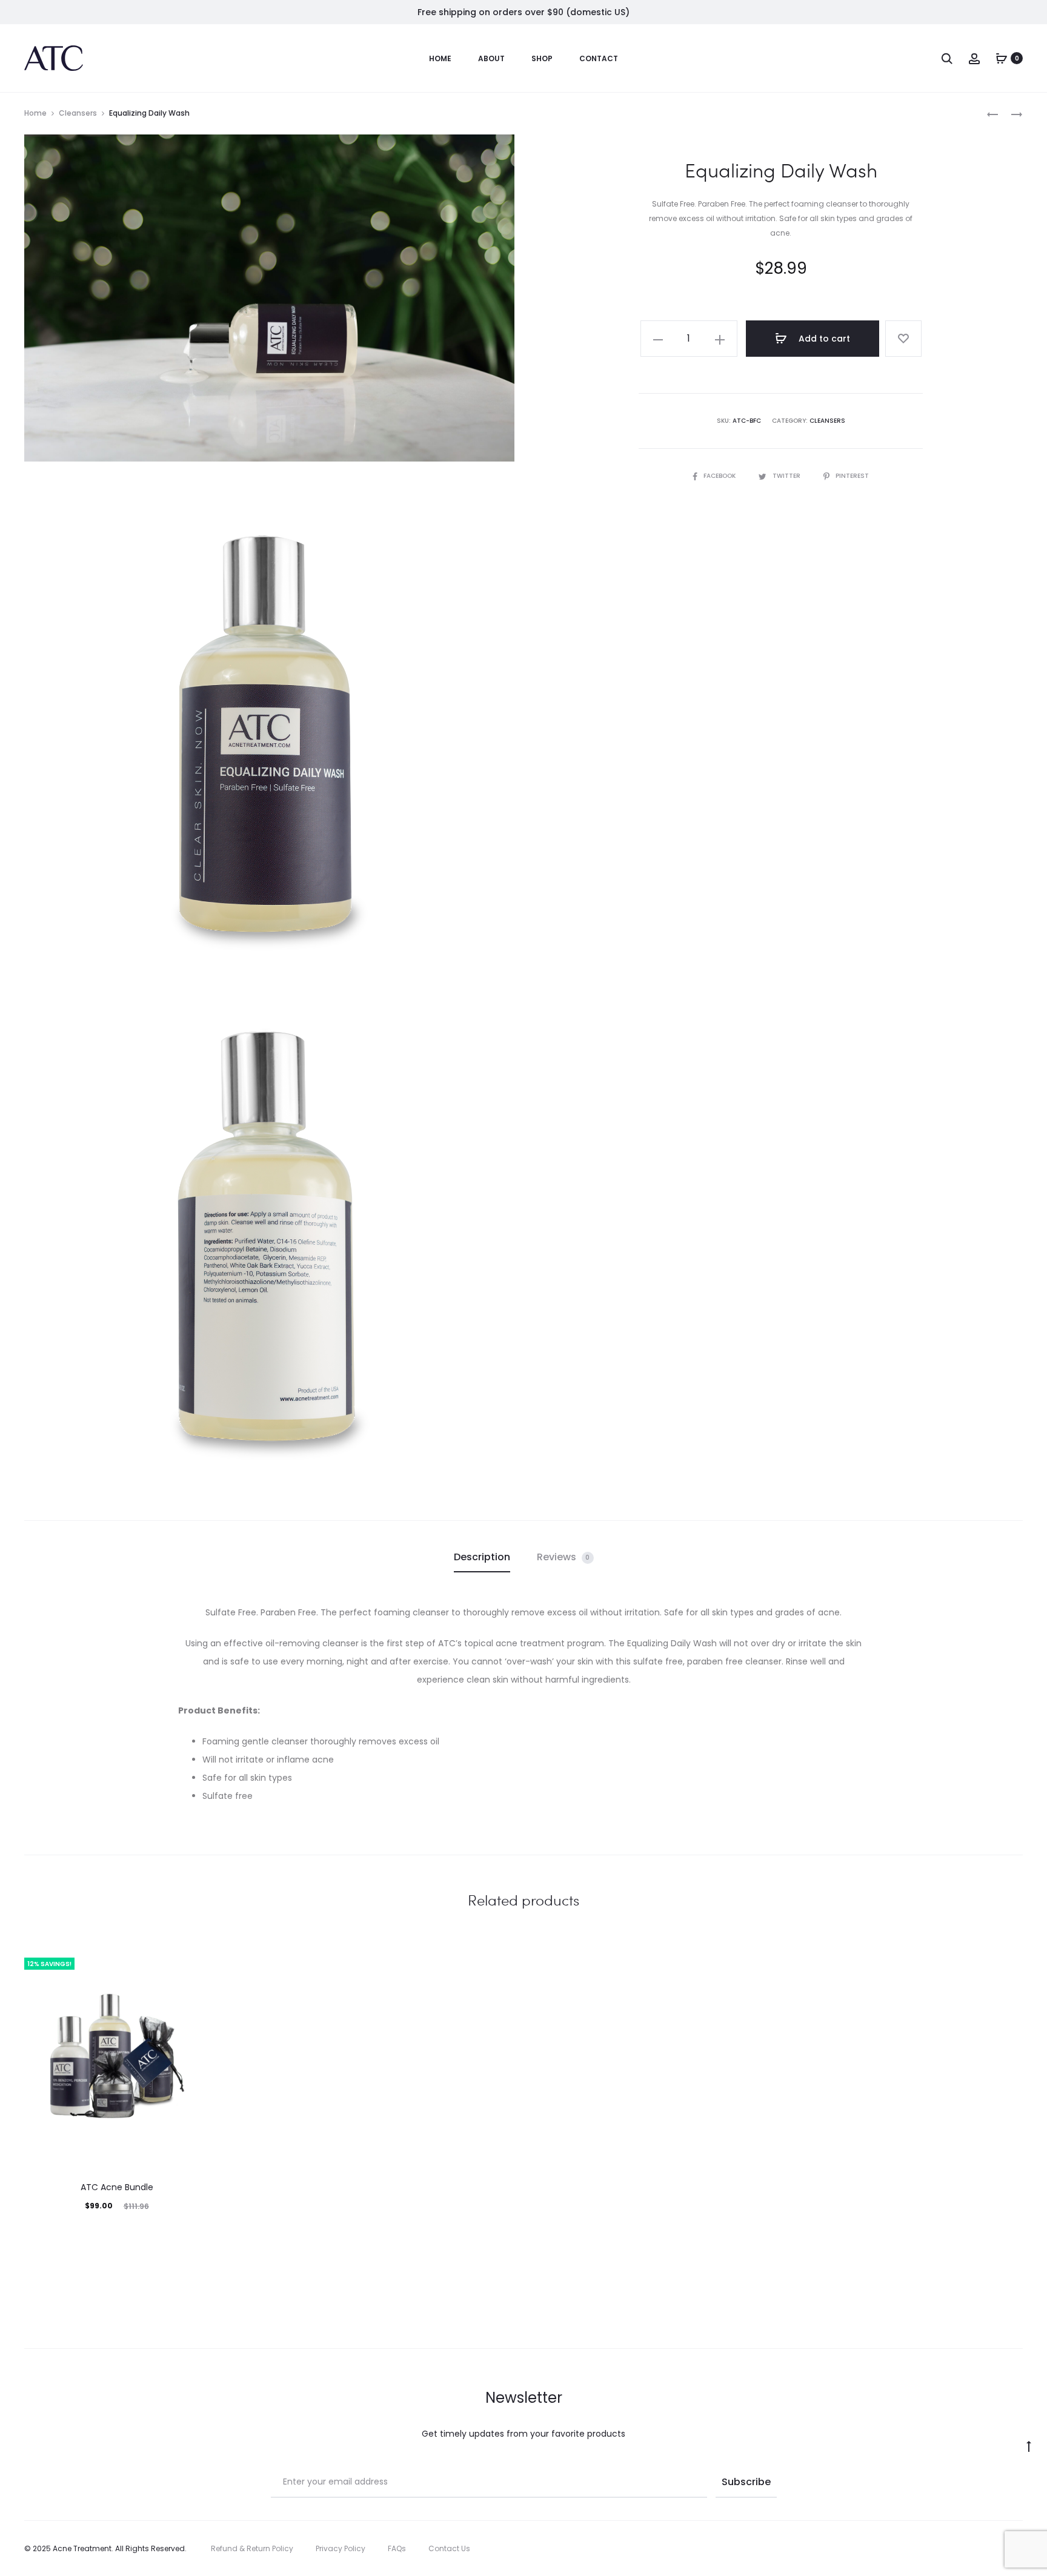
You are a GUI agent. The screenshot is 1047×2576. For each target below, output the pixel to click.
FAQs (397, 2548)
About (491, 58)
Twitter (787, 476)
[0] (1002, 58)
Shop (542, 58)
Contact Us (449, 2548)
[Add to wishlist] (903, 339)
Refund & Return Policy (252, 2548)
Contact (599, 58)
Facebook (720, 476)
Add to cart (823, 339)
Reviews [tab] (563, 1557)
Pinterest (852, 476)
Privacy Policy (341, 2548)
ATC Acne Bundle (117, 2187)
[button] (658, 339)
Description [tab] (482, 1557)
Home (440, 58)
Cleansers (78, 113)
